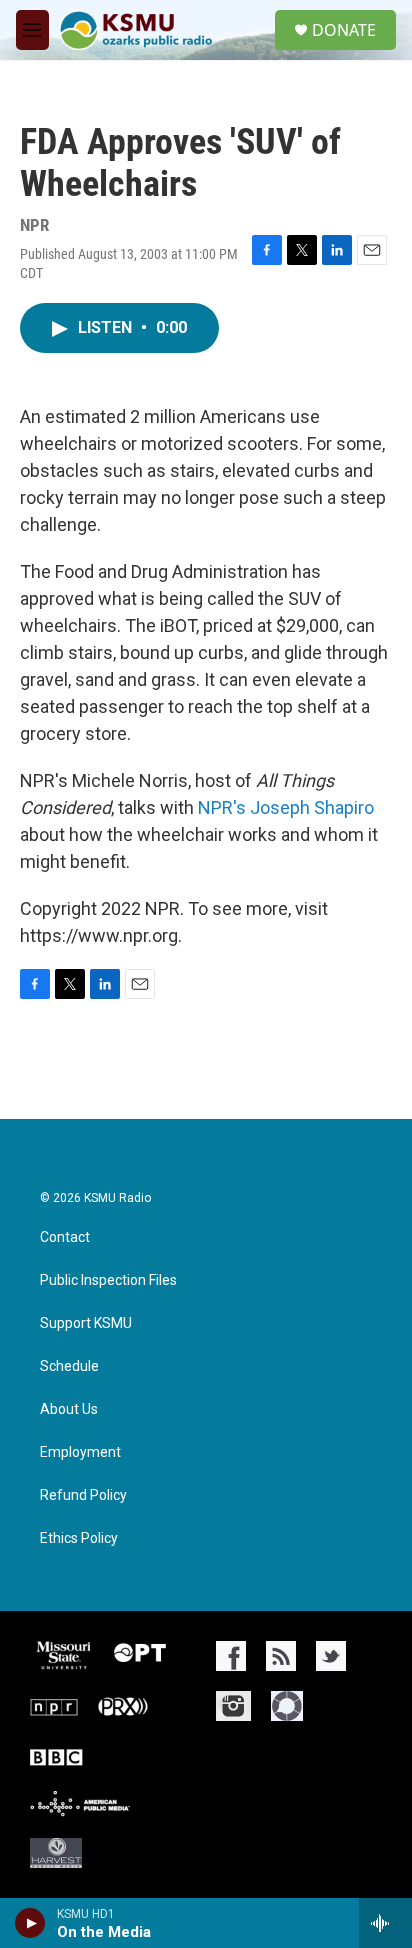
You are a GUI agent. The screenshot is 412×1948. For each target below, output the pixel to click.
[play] (30, 1923)
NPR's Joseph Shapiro (286, 807)
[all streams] (385, 1923)
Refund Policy (83, 1495)
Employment (80, 1452)
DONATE (344, 30)
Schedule (69, 1366)
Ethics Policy (79, 1538)
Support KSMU (86, 1323)
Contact (65, 1237)
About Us (69, 1409)
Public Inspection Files (108, 1280)
